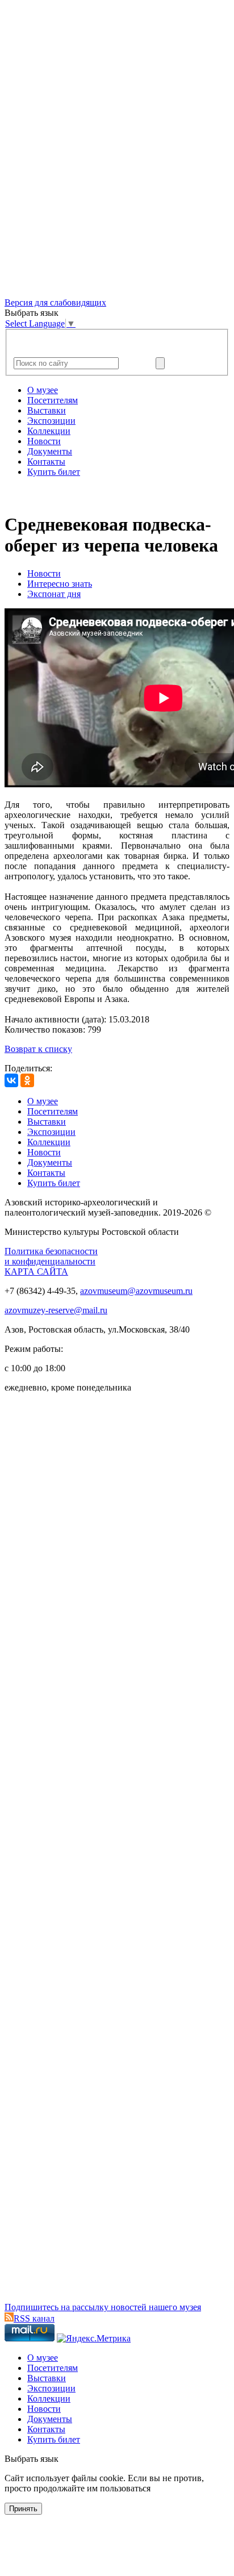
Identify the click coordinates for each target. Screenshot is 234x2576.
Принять (23, 2509)
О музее (43, 390)
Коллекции (49, 431)
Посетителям (53, 400)
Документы (50, 451)
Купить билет (54, 472)
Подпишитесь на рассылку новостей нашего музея (103, 2307)
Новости (44, 441)
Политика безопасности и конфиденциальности (51, 1256)
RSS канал (34, 2318)
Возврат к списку (38, 1049)
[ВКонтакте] (11, 1080)
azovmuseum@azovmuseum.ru (136, 1291)
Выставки (47, 410)
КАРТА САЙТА (36, 1272)
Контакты (46, 462)
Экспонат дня (54, 594)
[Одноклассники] (27, 1080)
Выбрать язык (32, 2459)
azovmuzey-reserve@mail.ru (56, 1310)
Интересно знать (60, 584)
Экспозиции (51, 421)
